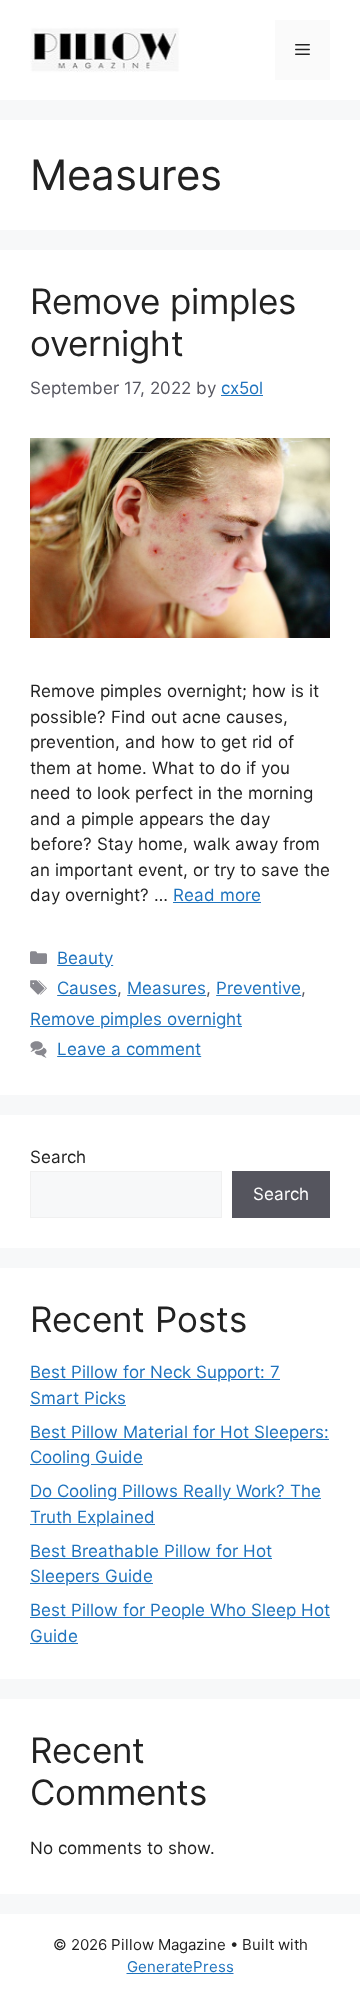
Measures (166, 988)
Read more (217, 895)
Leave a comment (129, 1049)
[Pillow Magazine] (105, 49)
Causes (87, 988)
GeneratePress (180, 1966)
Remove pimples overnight (163, 322)
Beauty (85, 958)
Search (58, 1157)
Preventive (258, 988)
